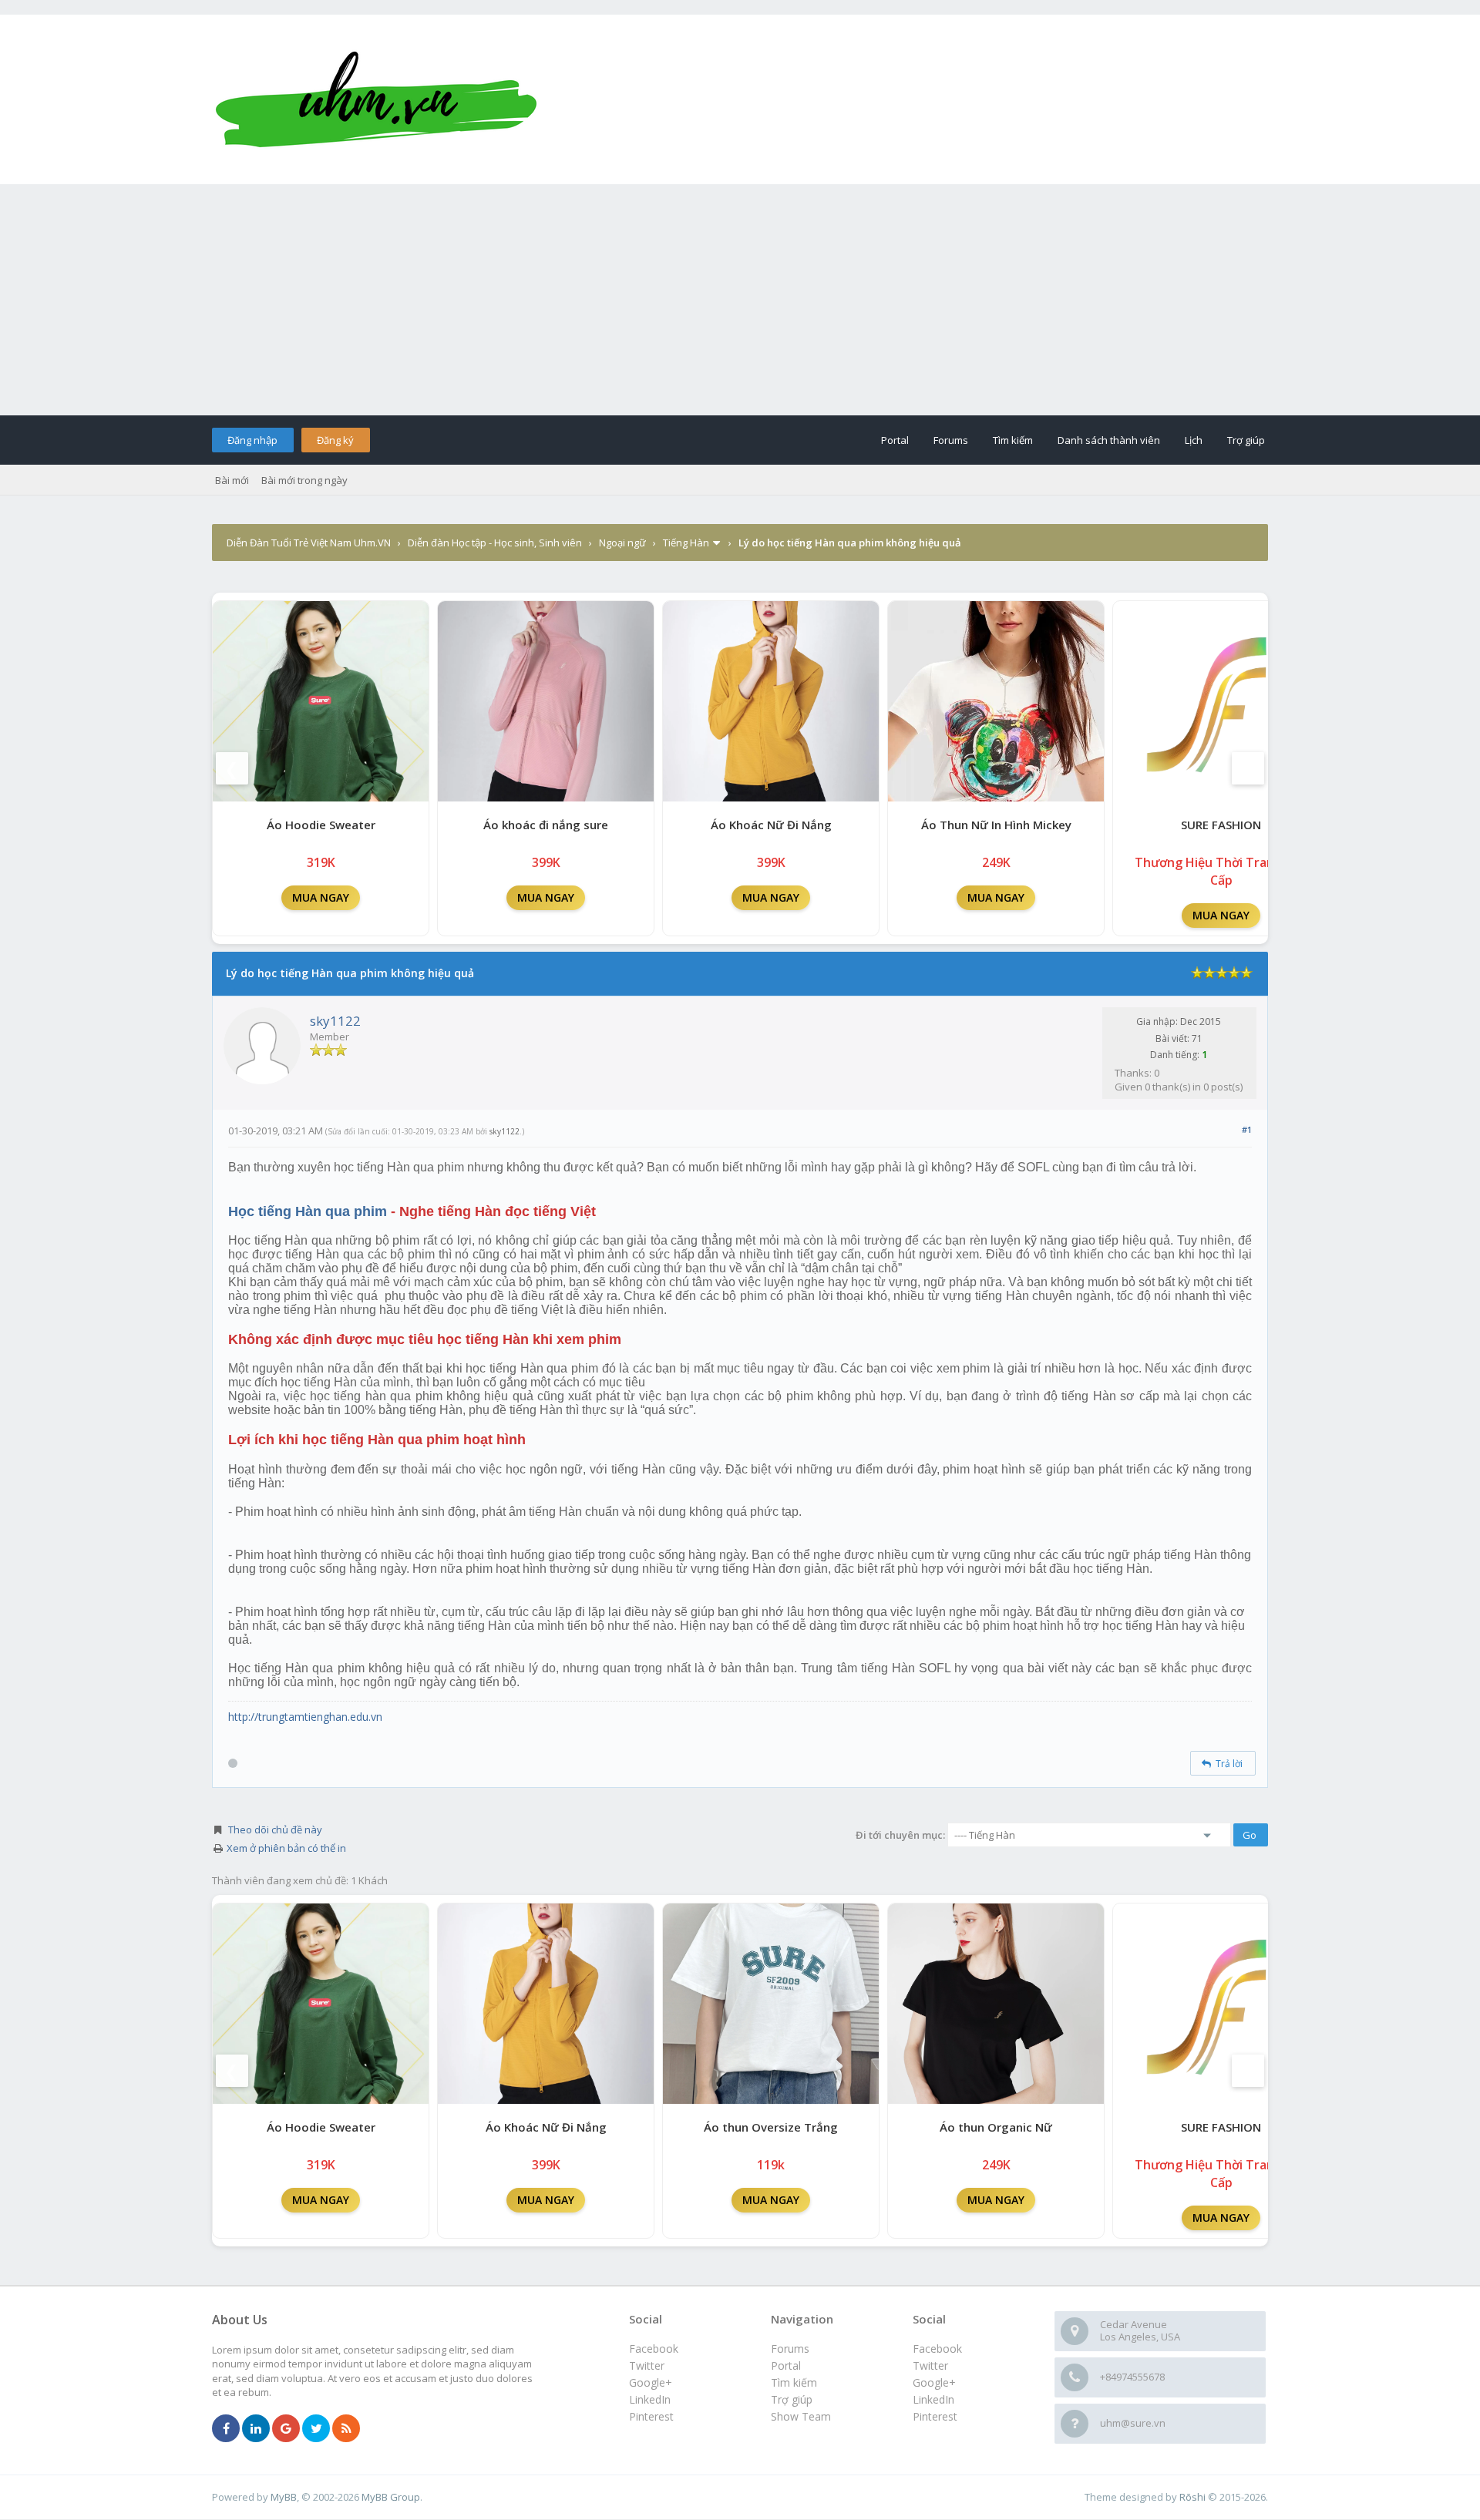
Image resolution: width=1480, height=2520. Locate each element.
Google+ (934, 2382)
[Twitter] (316, 2429)
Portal (895, 440)
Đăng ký (335, 440)
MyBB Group (391, 2497)
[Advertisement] (740, 300)
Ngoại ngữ (622, 543)
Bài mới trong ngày (304, 480)
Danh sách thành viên (1109, 440)
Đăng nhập (252, 440)
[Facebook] (226, 2429)
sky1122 (335, 1021)
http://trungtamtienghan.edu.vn (305, 1717)
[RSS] (346, 2429)
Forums (951, 440)
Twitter (930, 2365)
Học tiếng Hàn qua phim (308, 1211)
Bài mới (232, 480)
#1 (1247, 1129)
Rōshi (1192, 2497)
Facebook (937, 2349)
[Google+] (286, 2429)
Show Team (801, 2416)
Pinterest (935, 2416)
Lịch (1194, 440)
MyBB (284, 2497)
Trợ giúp (1246, 440)
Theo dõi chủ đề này (275, 1830)
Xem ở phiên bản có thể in (286, 1848)
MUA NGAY (321, 897)
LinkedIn (933, 2399)
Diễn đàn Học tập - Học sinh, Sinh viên (495, 543)
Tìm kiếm (1013, 440)
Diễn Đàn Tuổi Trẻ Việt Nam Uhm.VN (309, 543)
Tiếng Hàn (686, 543)
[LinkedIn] (256, 2429)
